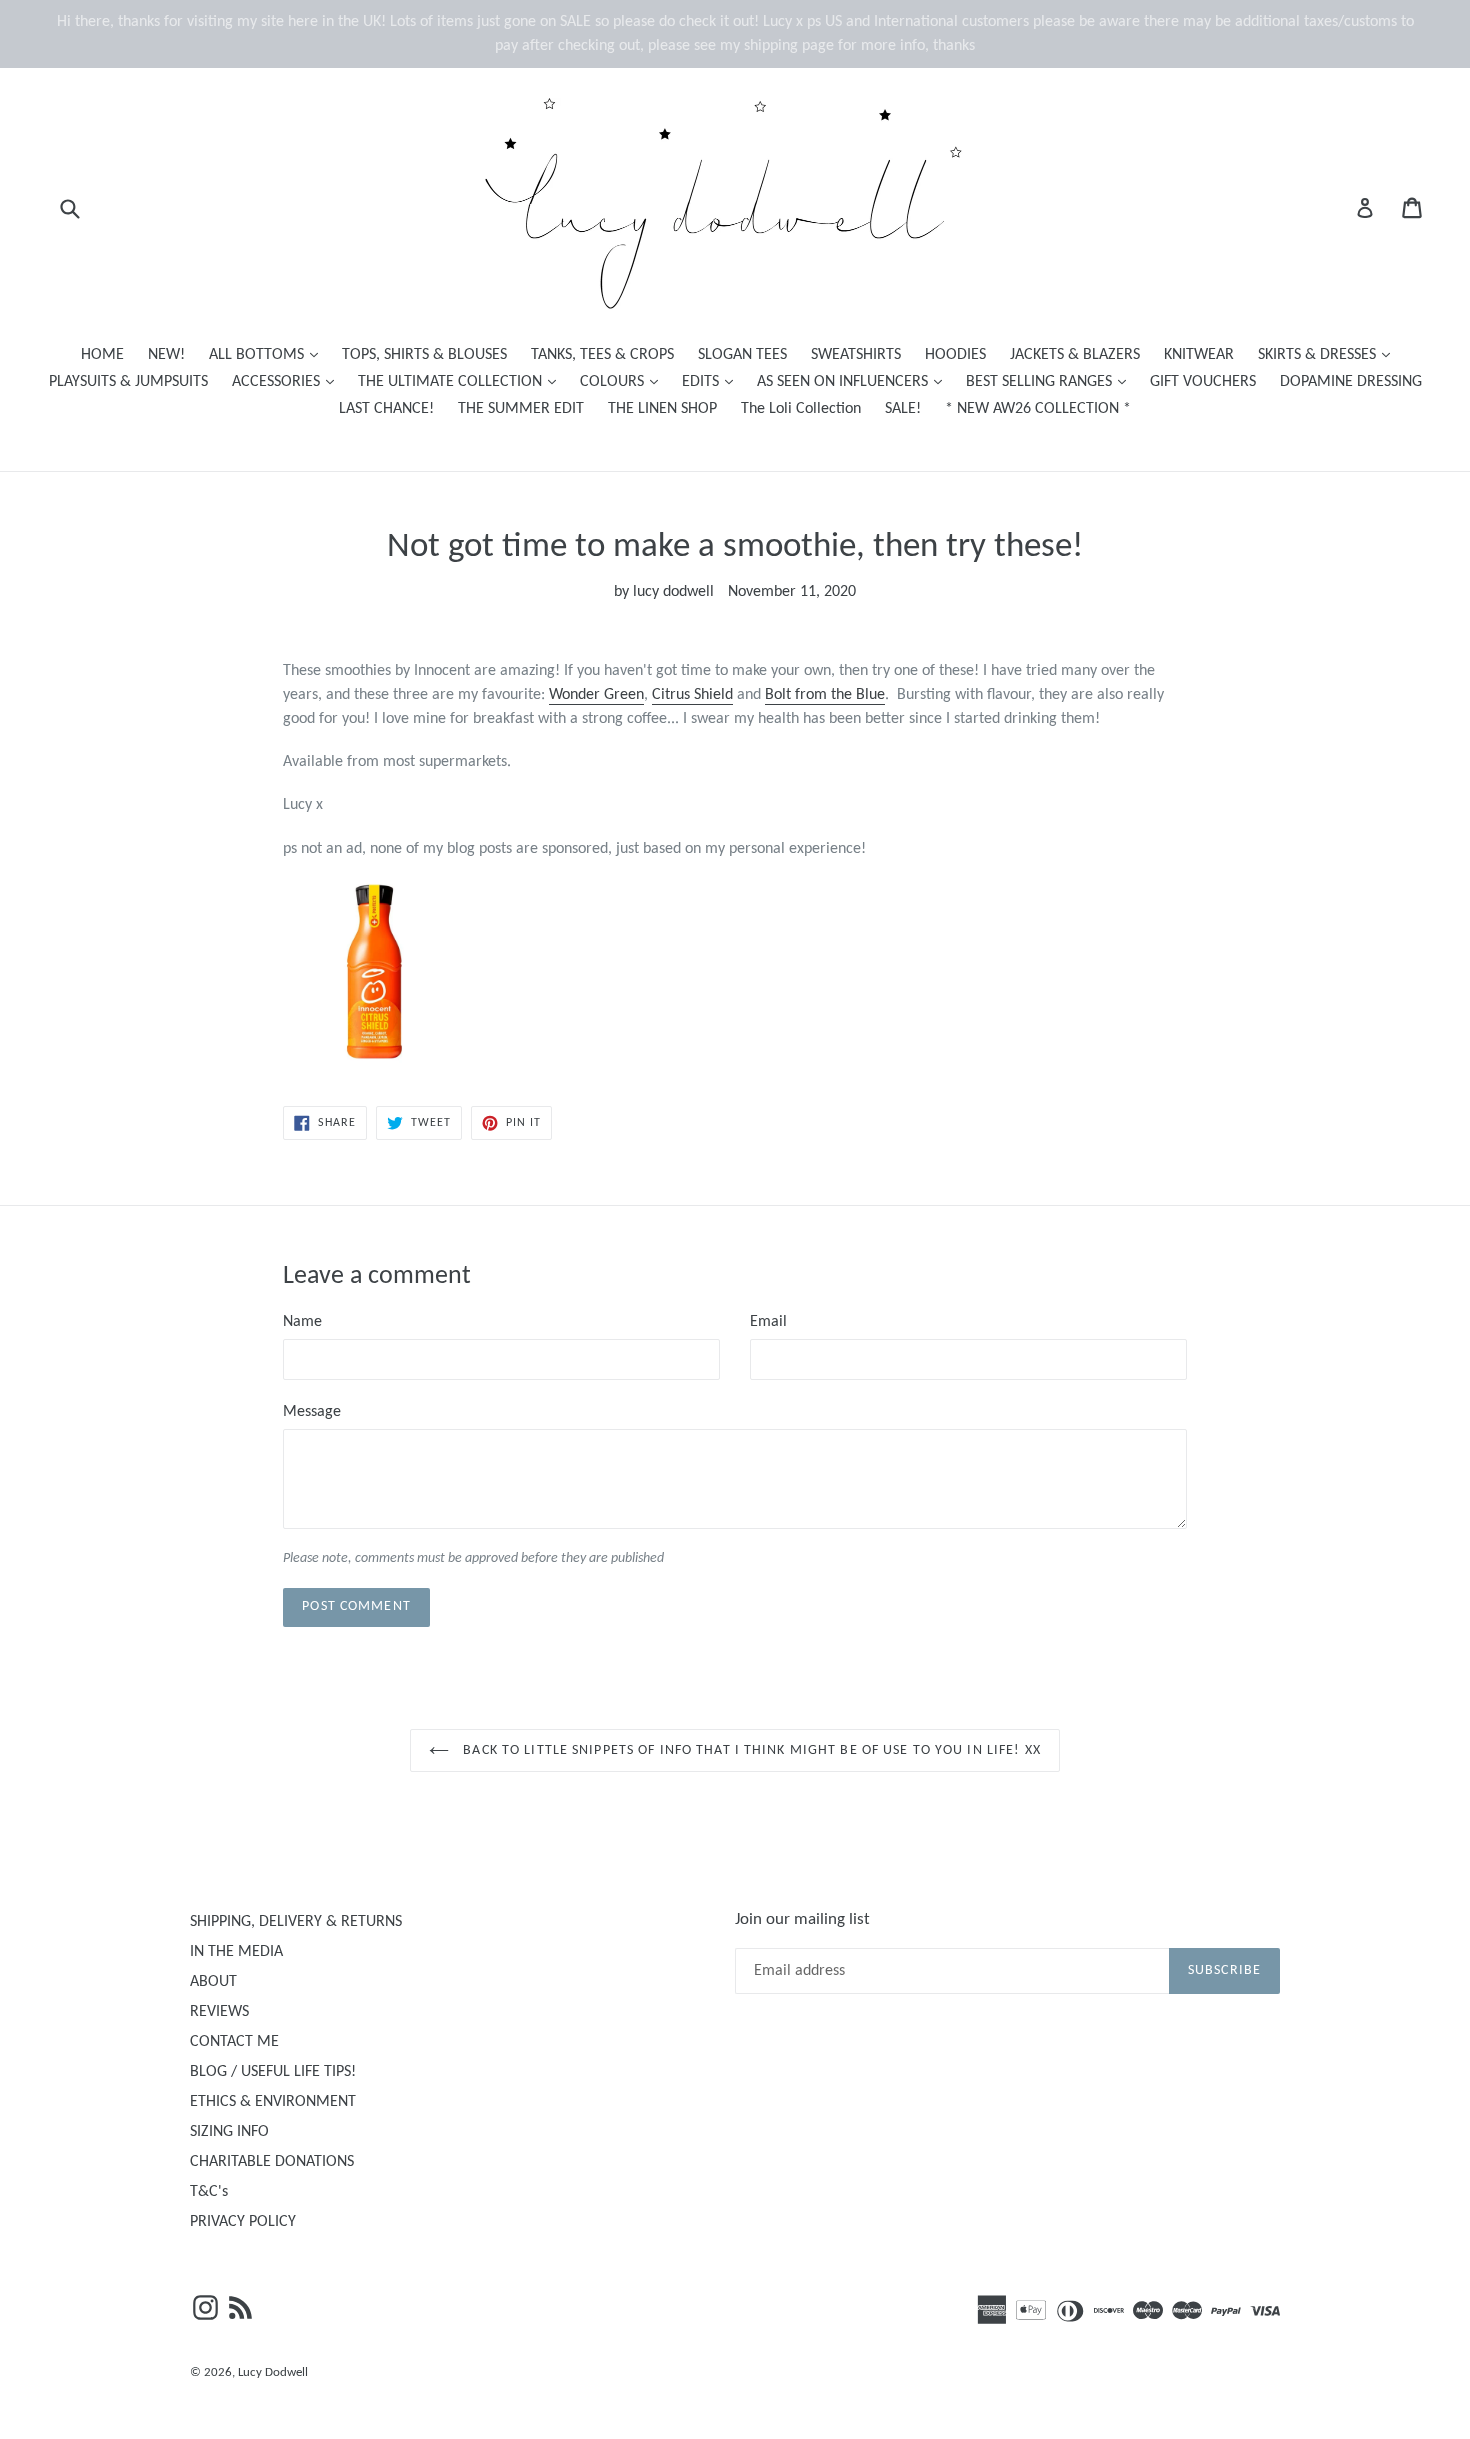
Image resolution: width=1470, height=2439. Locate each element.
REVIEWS (219, 2012)
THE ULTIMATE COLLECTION (462, 381)
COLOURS (624, 381)
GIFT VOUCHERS (1203, 382)
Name (302, 1322)
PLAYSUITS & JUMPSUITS (128, 382)
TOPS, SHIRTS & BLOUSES (424, 355)
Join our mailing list (802, 1919)
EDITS (712, 381)
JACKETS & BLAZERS (1075, 355)
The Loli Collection (801, 409)
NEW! (166, 355)
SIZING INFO (229, 2132)
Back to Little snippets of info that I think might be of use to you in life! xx (750, 1750)
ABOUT (213, 1982)
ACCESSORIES (288, 381)
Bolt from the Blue (825, 695)
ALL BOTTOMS (268, 354)
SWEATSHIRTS (856, 355)
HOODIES (955, 355)
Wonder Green (596, 695)
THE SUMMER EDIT (521, 409)
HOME (102, 355)
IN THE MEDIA (236, 1952)
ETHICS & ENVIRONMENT (273, 2102)
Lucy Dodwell (273, 2372)
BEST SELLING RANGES (1051, 381)
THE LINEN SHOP (662, 409)
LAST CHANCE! (386, 409)
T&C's (209, 2192)
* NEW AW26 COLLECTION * (1038, 409)
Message (312, 1412)
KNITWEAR (1199, 355)
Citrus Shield (692, 695)
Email (768, 1322)
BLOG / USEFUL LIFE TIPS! (273, 2072)
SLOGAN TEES (742, 355)
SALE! (903, 409)
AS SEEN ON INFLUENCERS (854, 381)
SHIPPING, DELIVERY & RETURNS (296, 1922)
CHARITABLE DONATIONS (272, 2162)
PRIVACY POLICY (243, 2222)
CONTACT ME (234, 2042)
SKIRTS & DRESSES (1329, 354)
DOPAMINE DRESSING (1351, 382)
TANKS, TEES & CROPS (602, 355)
